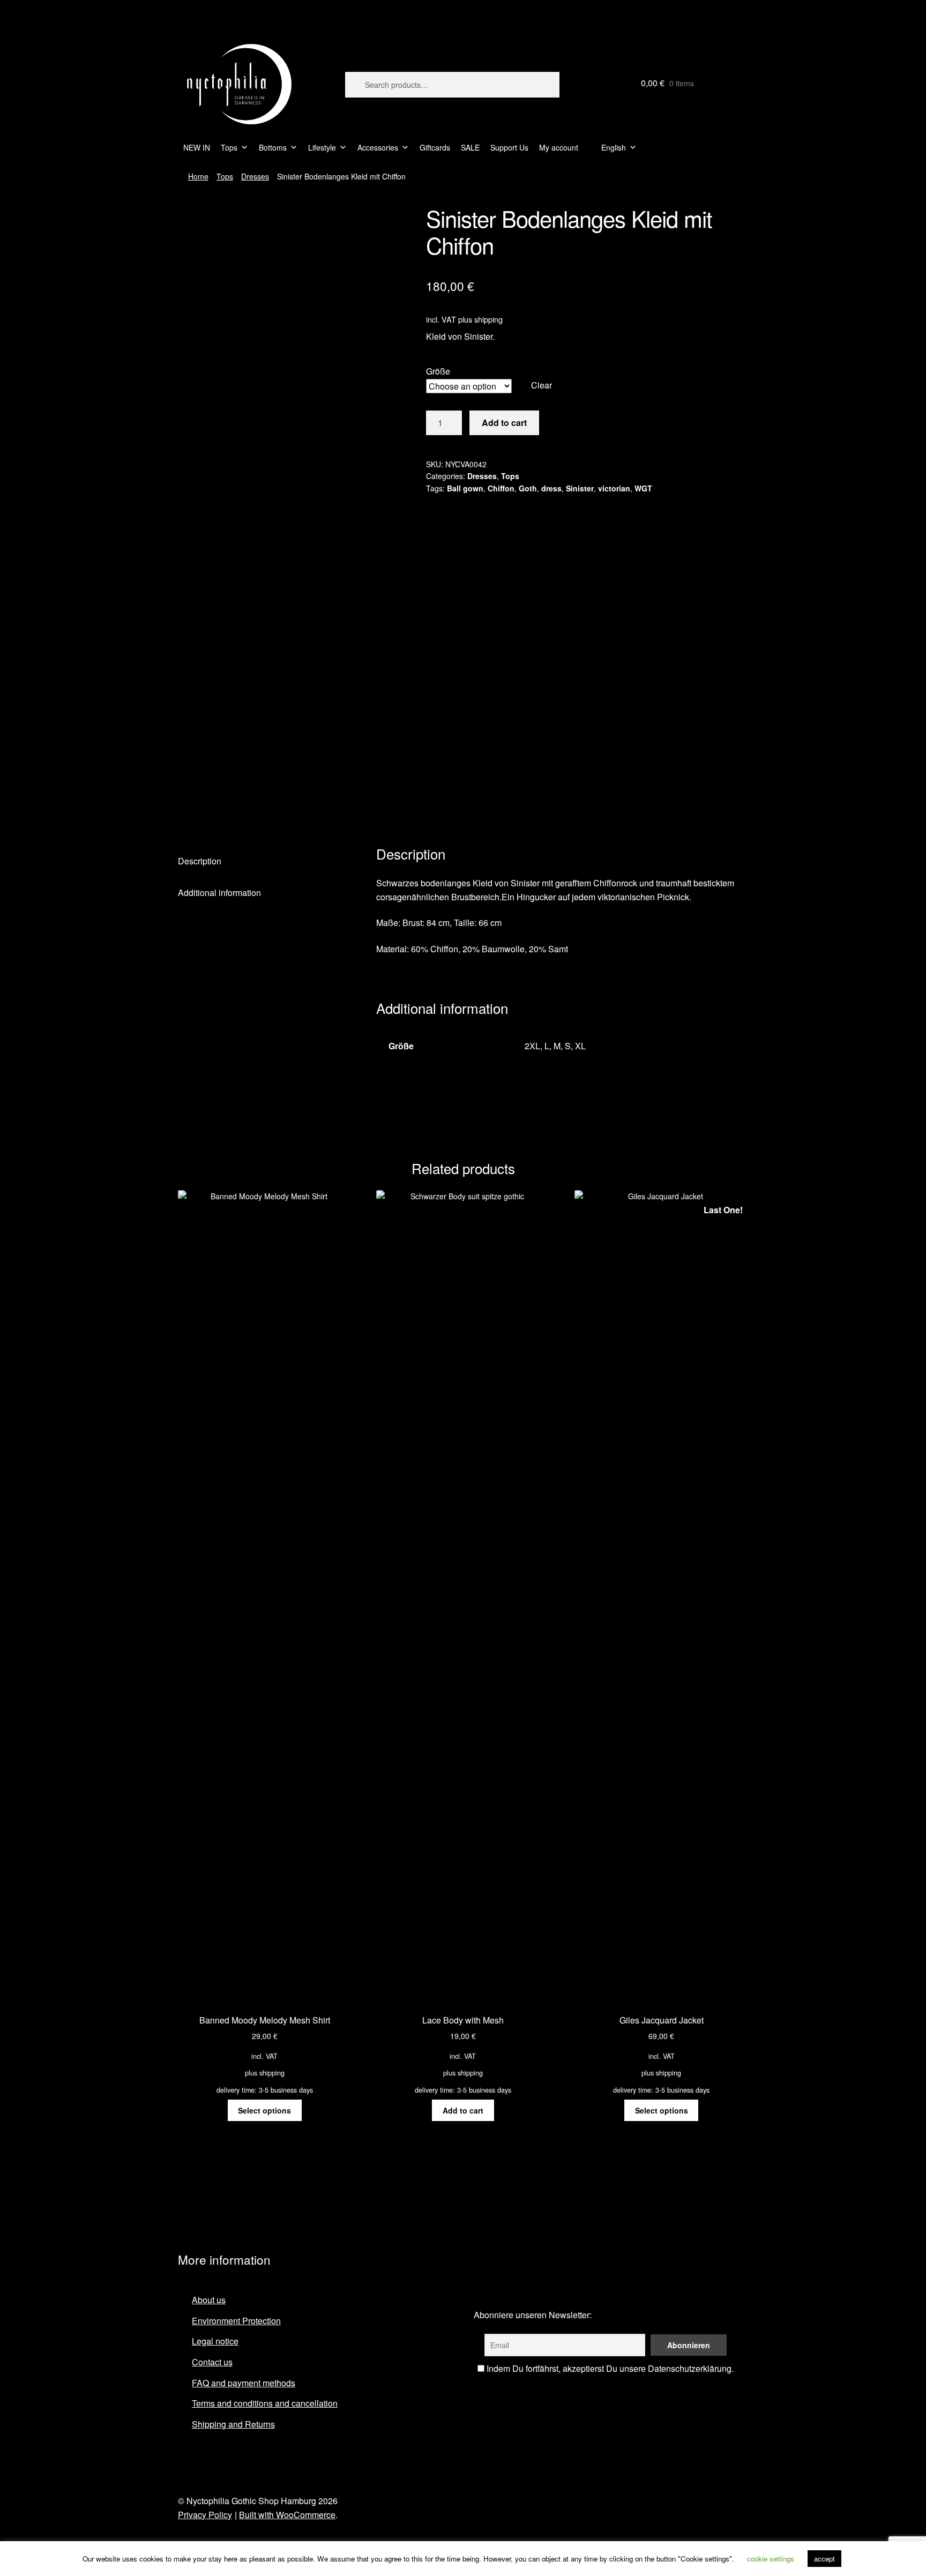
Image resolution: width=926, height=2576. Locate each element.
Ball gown (465, 488)
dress (551, 488)
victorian (614, 488)
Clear (542, 385)
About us (209, 2300)
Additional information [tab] (219, 893)
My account (559, 147)
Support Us (509, 147)
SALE (470, 147)
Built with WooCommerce (287, 2515)
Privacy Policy (205, 2515)
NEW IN (197, 147)
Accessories (378, 147)
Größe (438, 371)
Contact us (212, 2362)
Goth (528, 488)
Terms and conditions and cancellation (265, 2403)
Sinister (580, 488)
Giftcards (435, 147)
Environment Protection (236, 2321)
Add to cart (504, 423)
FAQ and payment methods (244, 2383)
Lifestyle (322, 147)
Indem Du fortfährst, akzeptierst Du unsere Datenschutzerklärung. (609, 2368)
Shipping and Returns (233, 2424)
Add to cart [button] (463, 2110)
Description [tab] (200, 861)
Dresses (255, 176)
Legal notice (215, 2341)
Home (198, 176)
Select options (264, 2110)
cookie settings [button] (771, 2559)
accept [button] (824, 2559)
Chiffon (501, 488)
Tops (229, 147)
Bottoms (273, 147)
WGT (643, 488)
